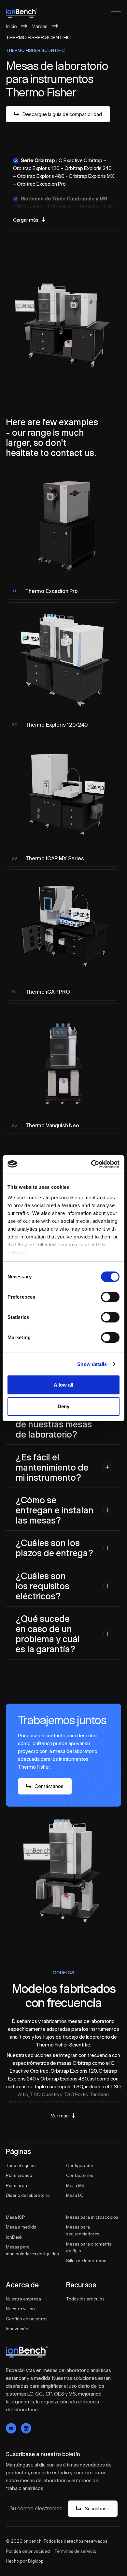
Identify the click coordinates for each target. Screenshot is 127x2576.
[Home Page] (21, 13)
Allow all (63, 1385)
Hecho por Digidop (25, 2561)
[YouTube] (11, 2428)
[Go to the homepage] (27, 2352)
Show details (92, 1364)
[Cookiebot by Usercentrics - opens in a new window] (91, 1164)
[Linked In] (26, 2428)
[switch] (110, 1297)
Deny (63, 1406)
